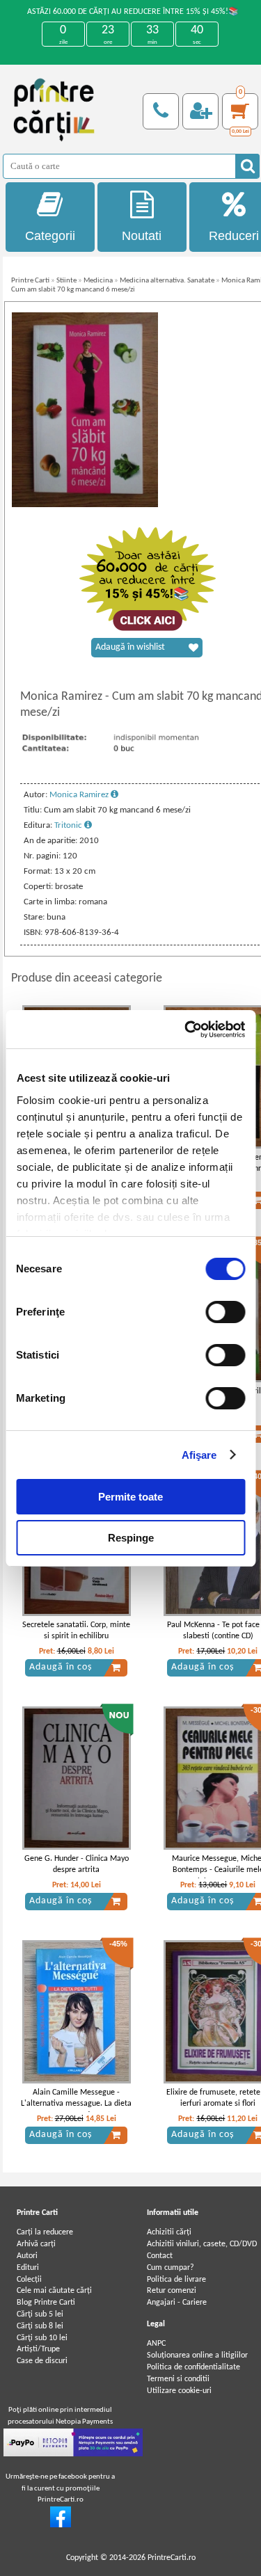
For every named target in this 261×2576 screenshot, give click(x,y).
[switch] (225, 1312)
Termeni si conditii (178, 2379)
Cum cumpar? (171, 2268)
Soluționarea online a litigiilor (197, 2355)
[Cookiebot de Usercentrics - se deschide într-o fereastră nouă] (186, 1030)
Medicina (98, 281)
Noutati (142, 236)
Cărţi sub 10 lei (42, 2338)
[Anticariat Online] (61, 2525)
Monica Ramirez (80, 795)
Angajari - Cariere (177, 2303)
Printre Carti (30, 281)
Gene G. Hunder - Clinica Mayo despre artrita (77, 1865)
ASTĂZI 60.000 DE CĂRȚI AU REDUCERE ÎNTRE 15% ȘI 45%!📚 (133, 12)
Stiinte (66, 281)
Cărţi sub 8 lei (40, 2326)
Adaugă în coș (61, 1667)
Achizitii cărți (169, 2232)
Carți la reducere (45, 2232)
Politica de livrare (176, 2280)
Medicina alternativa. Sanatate (167, 281)
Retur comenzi (172, 2291)
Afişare (199, 1455)
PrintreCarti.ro (172, 2558)
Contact (160, 2256)
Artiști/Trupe (38, 2349)
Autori (27, 2256)
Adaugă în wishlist (130, 647)
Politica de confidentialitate (193, 2367)
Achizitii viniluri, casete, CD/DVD (202, 2244)
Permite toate (130, 1497)
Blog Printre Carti (46, 2303)
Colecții (29, 2280)
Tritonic (69, 825)
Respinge (131, 1538)
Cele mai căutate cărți (54, 2291)
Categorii (50, 236)
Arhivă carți (36, 2244)
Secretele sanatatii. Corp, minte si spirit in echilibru (76, 1631)
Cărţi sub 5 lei (40, 2314)
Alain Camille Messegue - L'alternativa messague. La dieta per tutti (76, 2104)
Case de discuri (42, 2361)
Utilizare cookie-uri (179, 2391)
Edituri (28, 2268)
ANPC (156, 2344)
